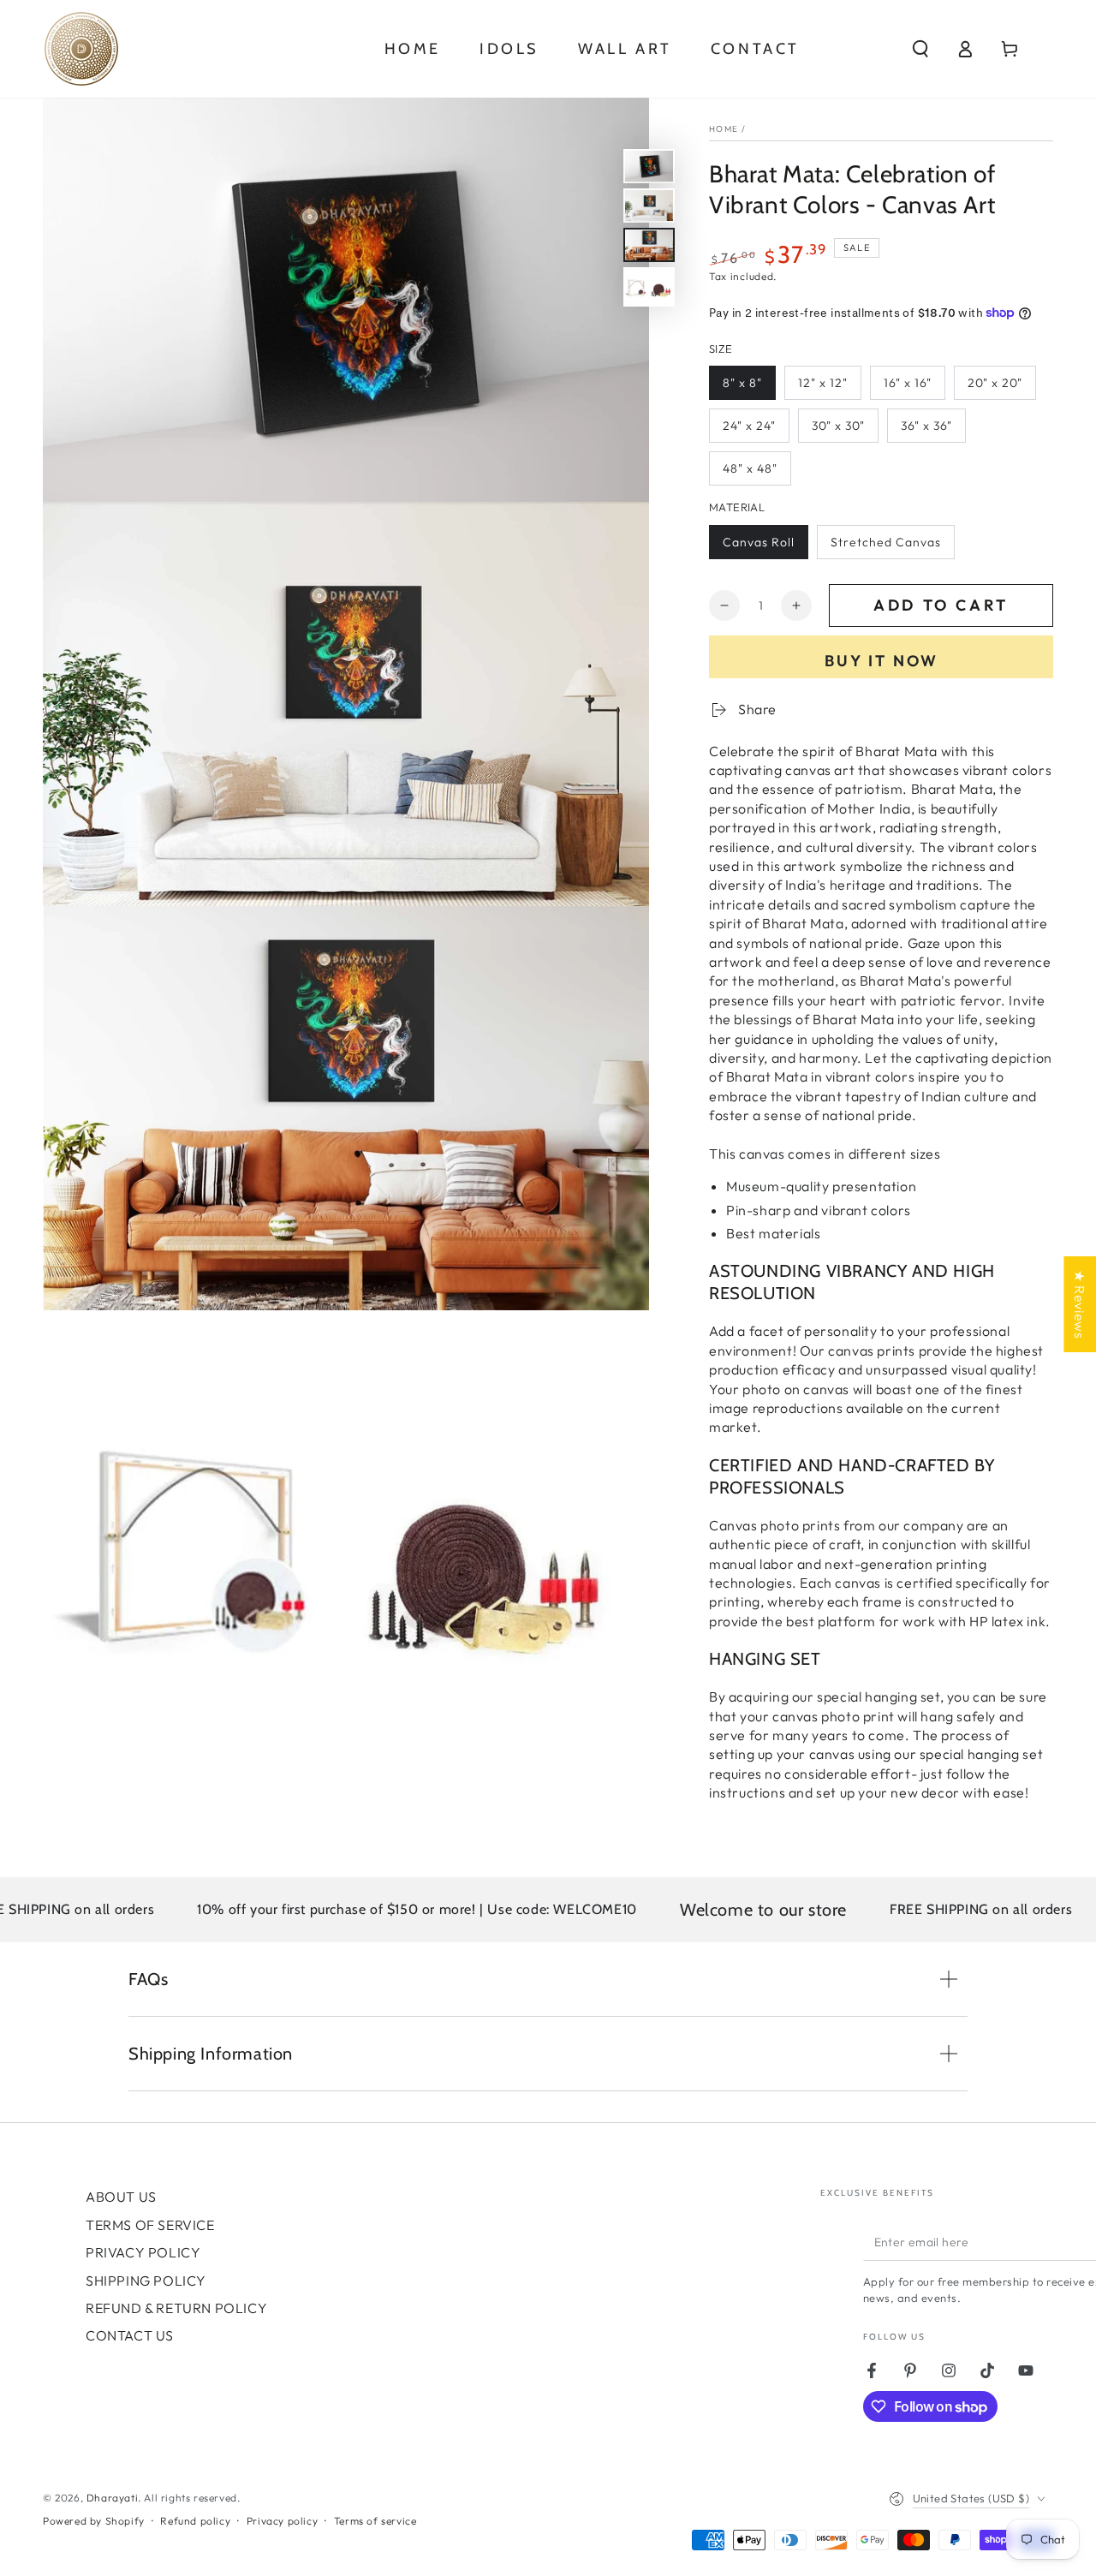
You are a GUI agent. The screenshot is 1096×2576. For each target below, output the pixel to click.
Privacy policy (282, 2521)
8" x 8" (742, 383)
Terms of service (375, 2521)
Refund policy (195, 2521)
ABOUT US (121, 2197)
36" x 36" (926, 426)
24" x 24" (749, 426)
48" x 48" (750, 468)
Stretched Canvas (886, 542)
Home (724, 129)
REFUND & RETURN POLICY (176, 2308)
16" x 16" (908, 383)
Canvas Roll (759, 542)
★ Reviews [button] (1080, 1304)
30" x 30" (838, 426)
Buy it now (882, 661)
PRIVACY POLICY (143, 2252)
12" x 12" (823, 383)
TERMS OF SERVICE (150, 2225)
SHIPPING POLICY (146, 2281)
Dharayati (112, 2498)
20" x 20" (995, 383)
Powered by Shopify (94, 2521)
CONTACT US (130, 2335)
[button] (920, 49)
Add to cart (941, 605)
